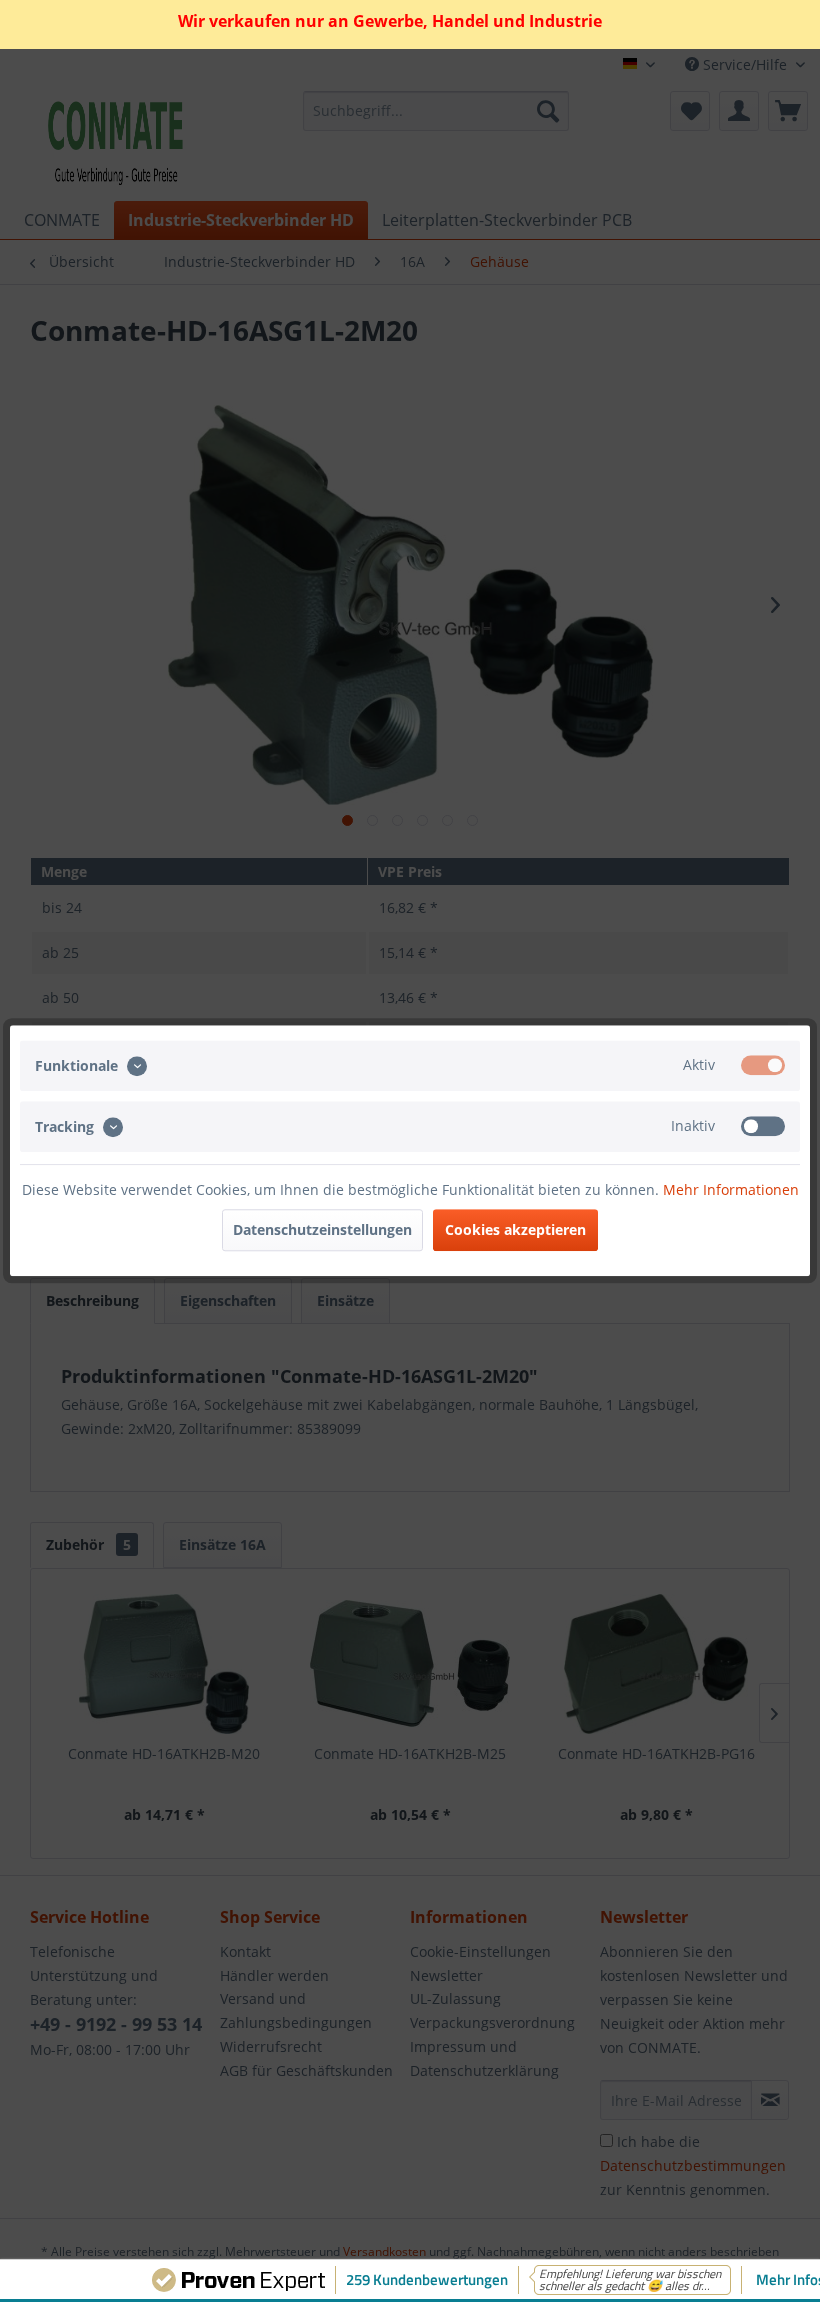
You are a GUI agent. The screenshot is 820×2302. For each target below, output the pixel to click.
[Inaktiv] (763, 1126)
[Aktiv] (763, 1065)
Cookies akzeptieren (515, 1230)
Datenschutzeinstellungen (322, 1230)
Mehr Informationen (731, 1190)
